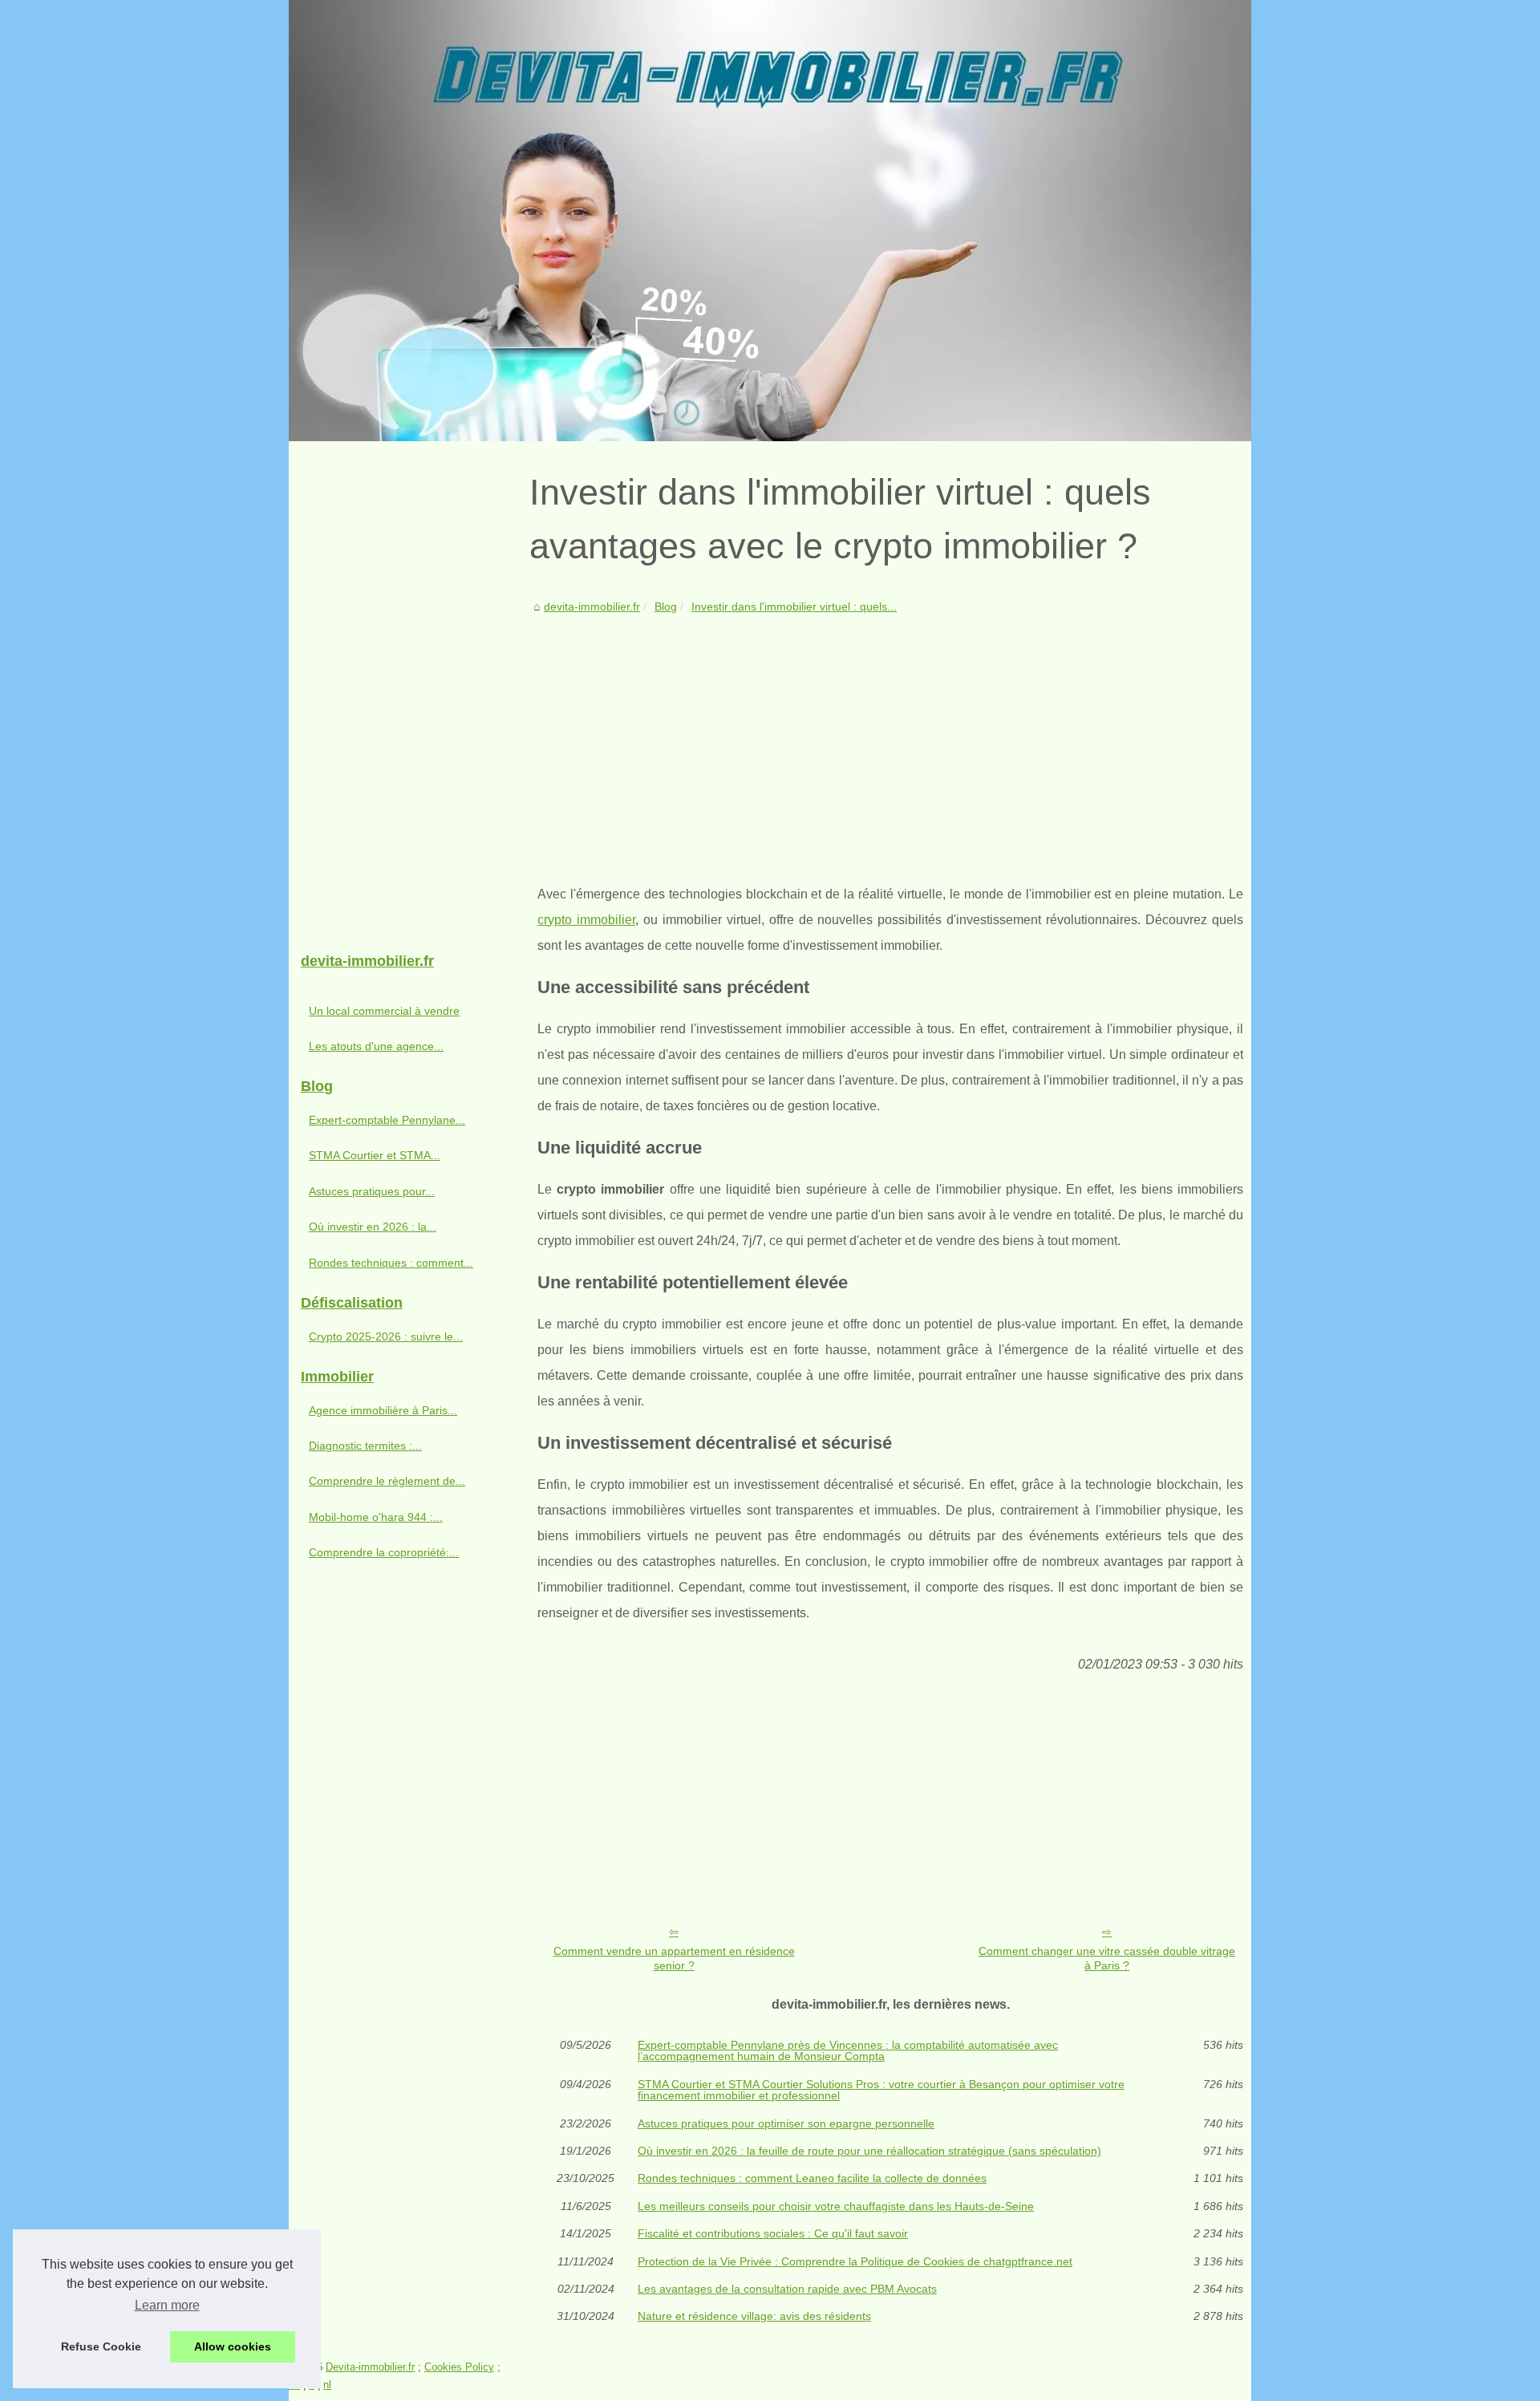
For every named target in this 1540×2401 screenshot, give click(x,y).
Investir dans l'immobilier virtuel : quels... (794, 606)
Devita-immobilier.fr (370, 2367)
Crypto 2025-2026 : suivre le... (386, 1336)
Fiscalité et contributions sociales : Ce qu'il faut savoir (773, 2233)
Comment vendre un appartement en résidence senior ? (674, 1959)
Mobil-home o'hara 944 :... (376, 1517)
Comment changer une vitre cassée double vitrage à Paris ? (1107, 1959)
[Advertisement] (890, 737)
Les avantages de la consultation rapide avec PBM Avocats (787, 2289)
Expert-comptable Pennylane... (387, 1120)
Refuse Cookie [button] (101, 2346)
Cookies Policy (459, 2367)
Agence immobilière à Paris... (383, 1410)
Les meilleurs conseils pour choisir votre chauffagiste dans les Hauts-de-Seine (836, 2206)
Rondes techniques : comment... (391, 1263)
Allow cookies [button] (233, 2346)
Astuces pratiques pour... (372, 1191)
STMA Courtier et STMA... (375, 1155)
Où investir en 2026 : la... (373, 1227)
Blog (666, 606)
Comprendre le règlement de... (387, 1481)
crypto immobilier (586, 920)
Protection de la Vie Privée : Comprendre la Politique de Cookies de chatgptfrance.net (855, 2261)
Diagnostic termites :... (365, 1446)
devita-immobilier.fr (592, 606)
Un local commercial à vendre (384, 1011)
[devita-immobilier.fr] (770, 221)
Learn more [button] (167, 2305)
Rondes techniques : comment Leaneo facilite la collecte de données (812, 2178)
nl (327, 2385)
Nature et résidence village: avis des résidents (754, 2316)
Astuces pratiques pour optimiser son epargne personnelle (786, 2123)
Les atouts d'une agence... (376, 1046)
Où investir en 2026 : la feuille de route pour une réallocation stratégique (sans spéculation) (869, 2151)
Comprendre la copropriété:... (384, 1552)
